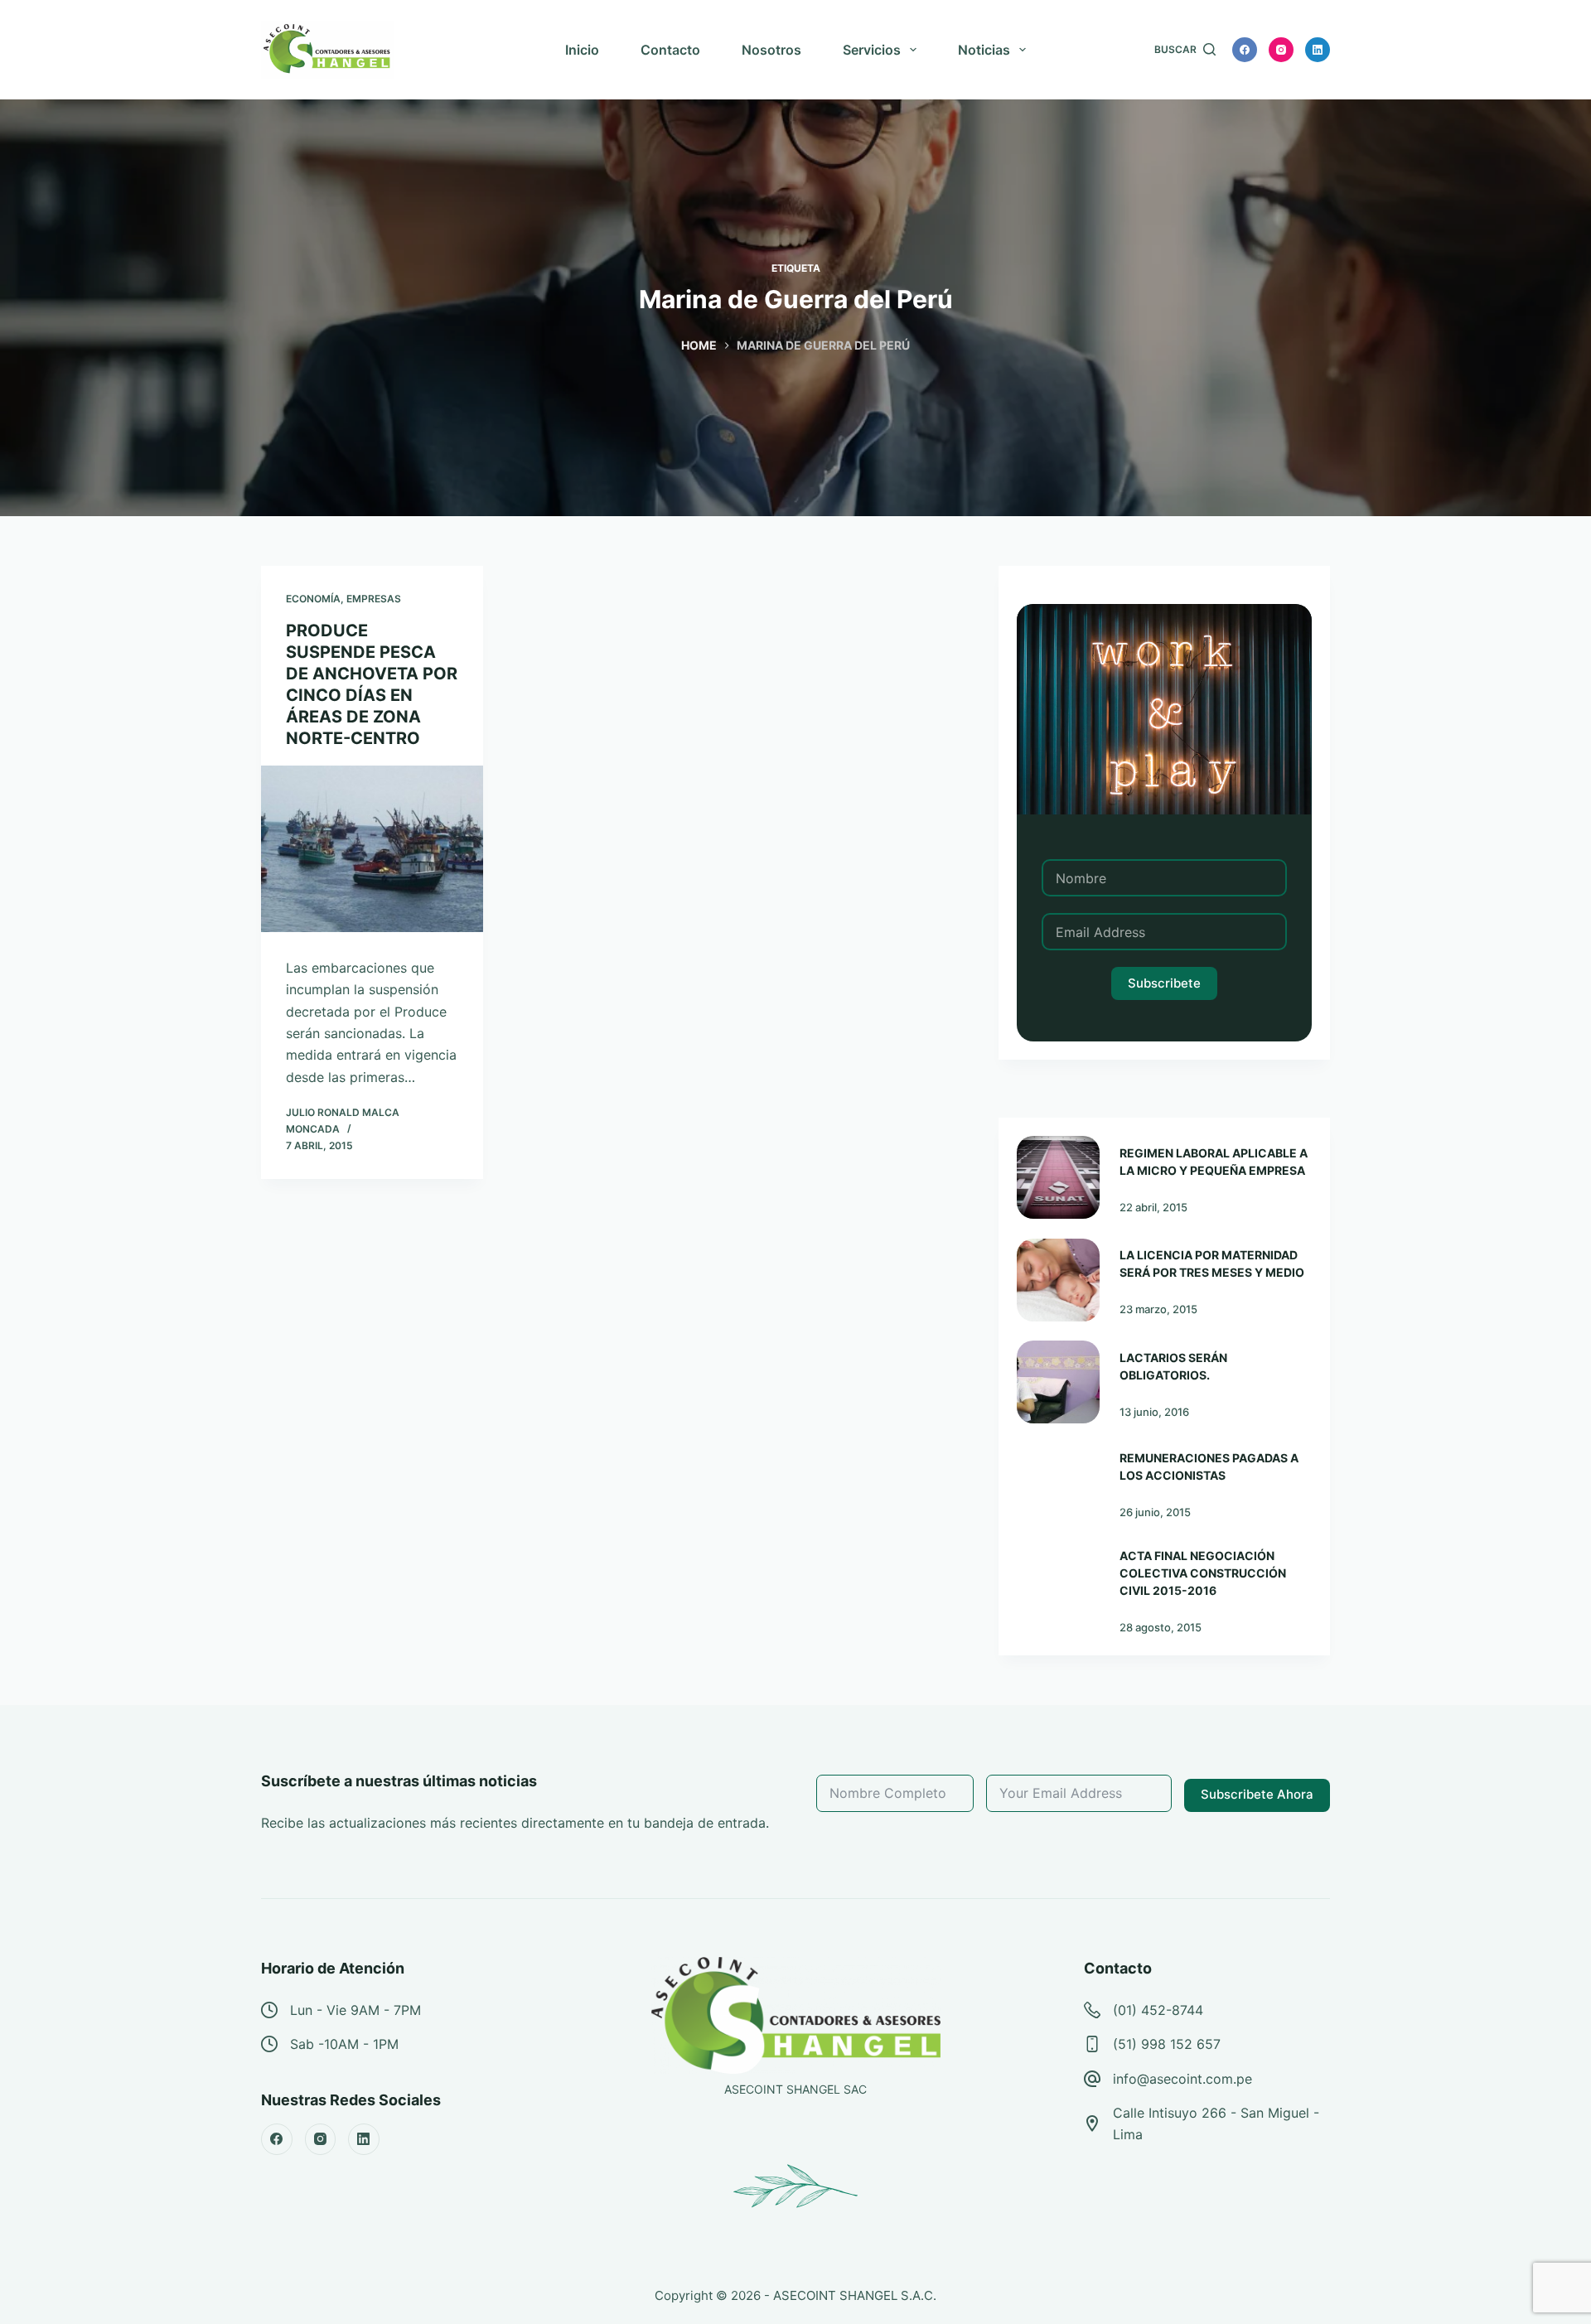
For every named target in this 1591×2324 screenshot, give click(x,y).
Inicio (582, 50)
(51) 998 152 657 (1167, 2044)
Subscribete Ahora (1257, 1794)
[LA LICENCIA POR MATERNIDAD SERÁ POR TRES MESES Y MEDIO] (1058, 1280)
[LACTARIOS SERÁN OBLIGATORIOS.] (1058, 1382)
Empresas (374, 599)
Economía (313, 599)
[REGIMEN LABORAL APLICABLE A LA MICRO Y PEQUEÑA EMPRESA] (1058, 1177)
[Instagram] (1281, 50)
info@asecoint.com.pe (1182, 2079)
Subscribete (1164, 983)
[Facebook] (1245, 50)
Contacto (670, 50)
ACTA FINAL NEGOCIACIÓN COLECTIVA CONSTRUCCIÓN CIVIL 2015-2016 (1203, 1573)
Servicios (872, 50)
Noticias (984, 50)
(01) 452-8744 (1158, 2010)
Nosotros (771, 50)
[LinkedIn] (1318, 50)
